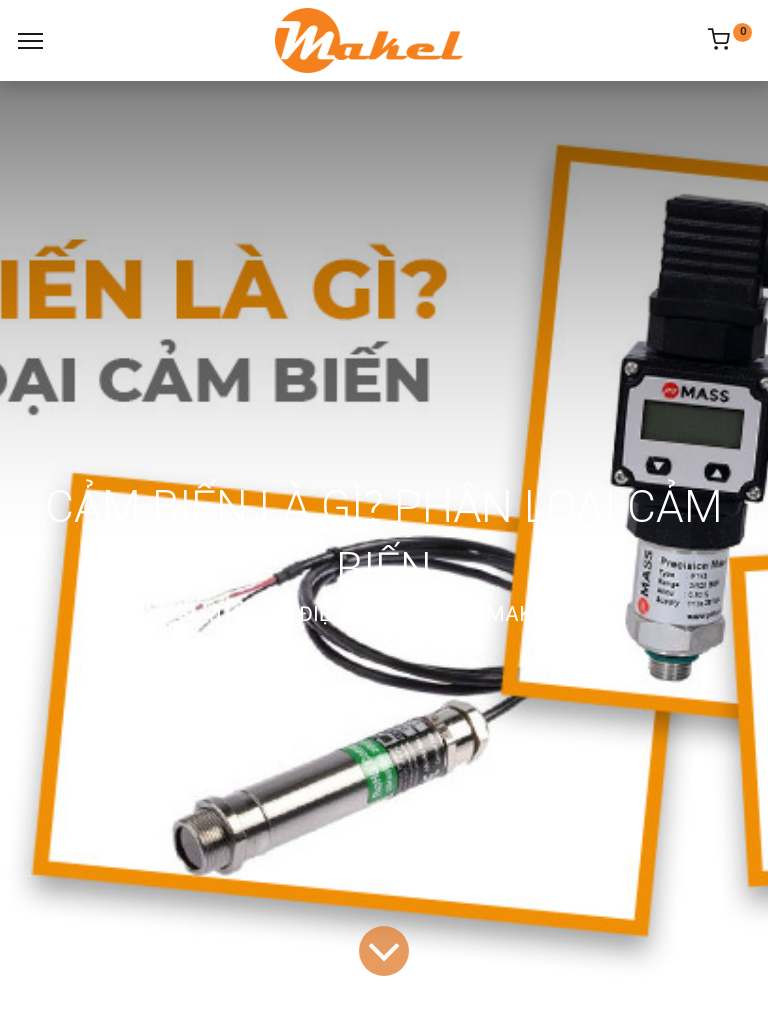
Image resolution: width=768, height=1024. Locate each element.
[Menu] (30, 41)
